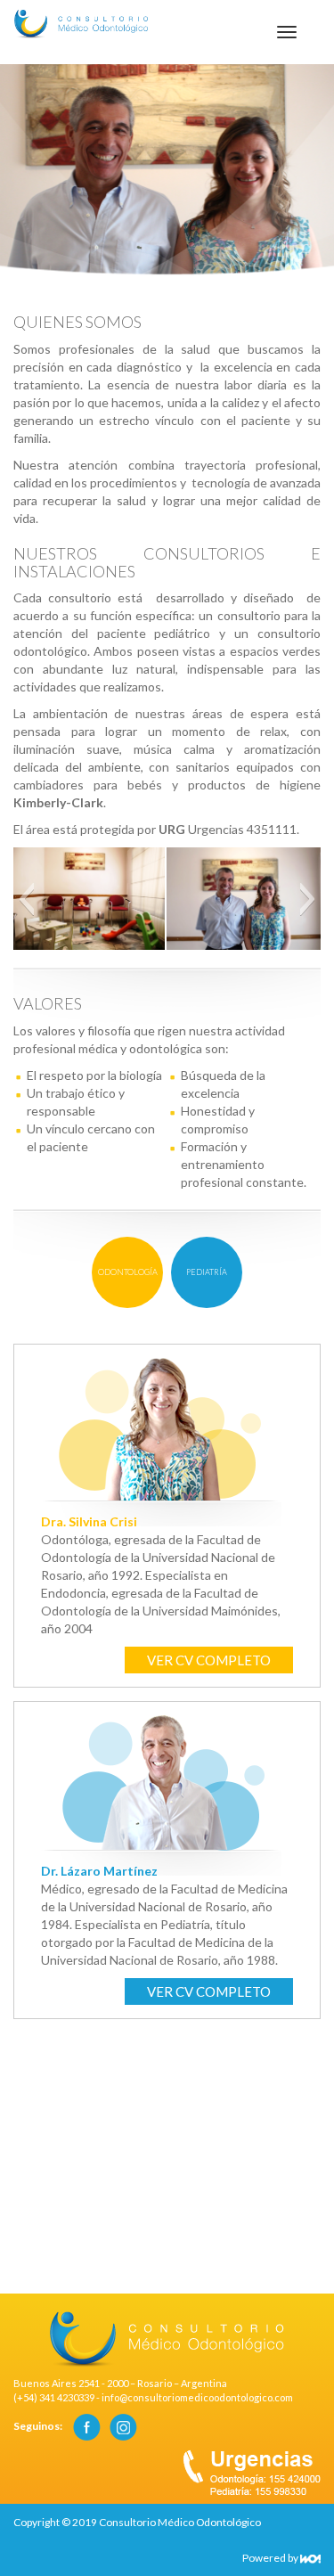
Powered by (271, 2558)
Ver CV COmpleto (209, 1660)
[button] (26, 899)
